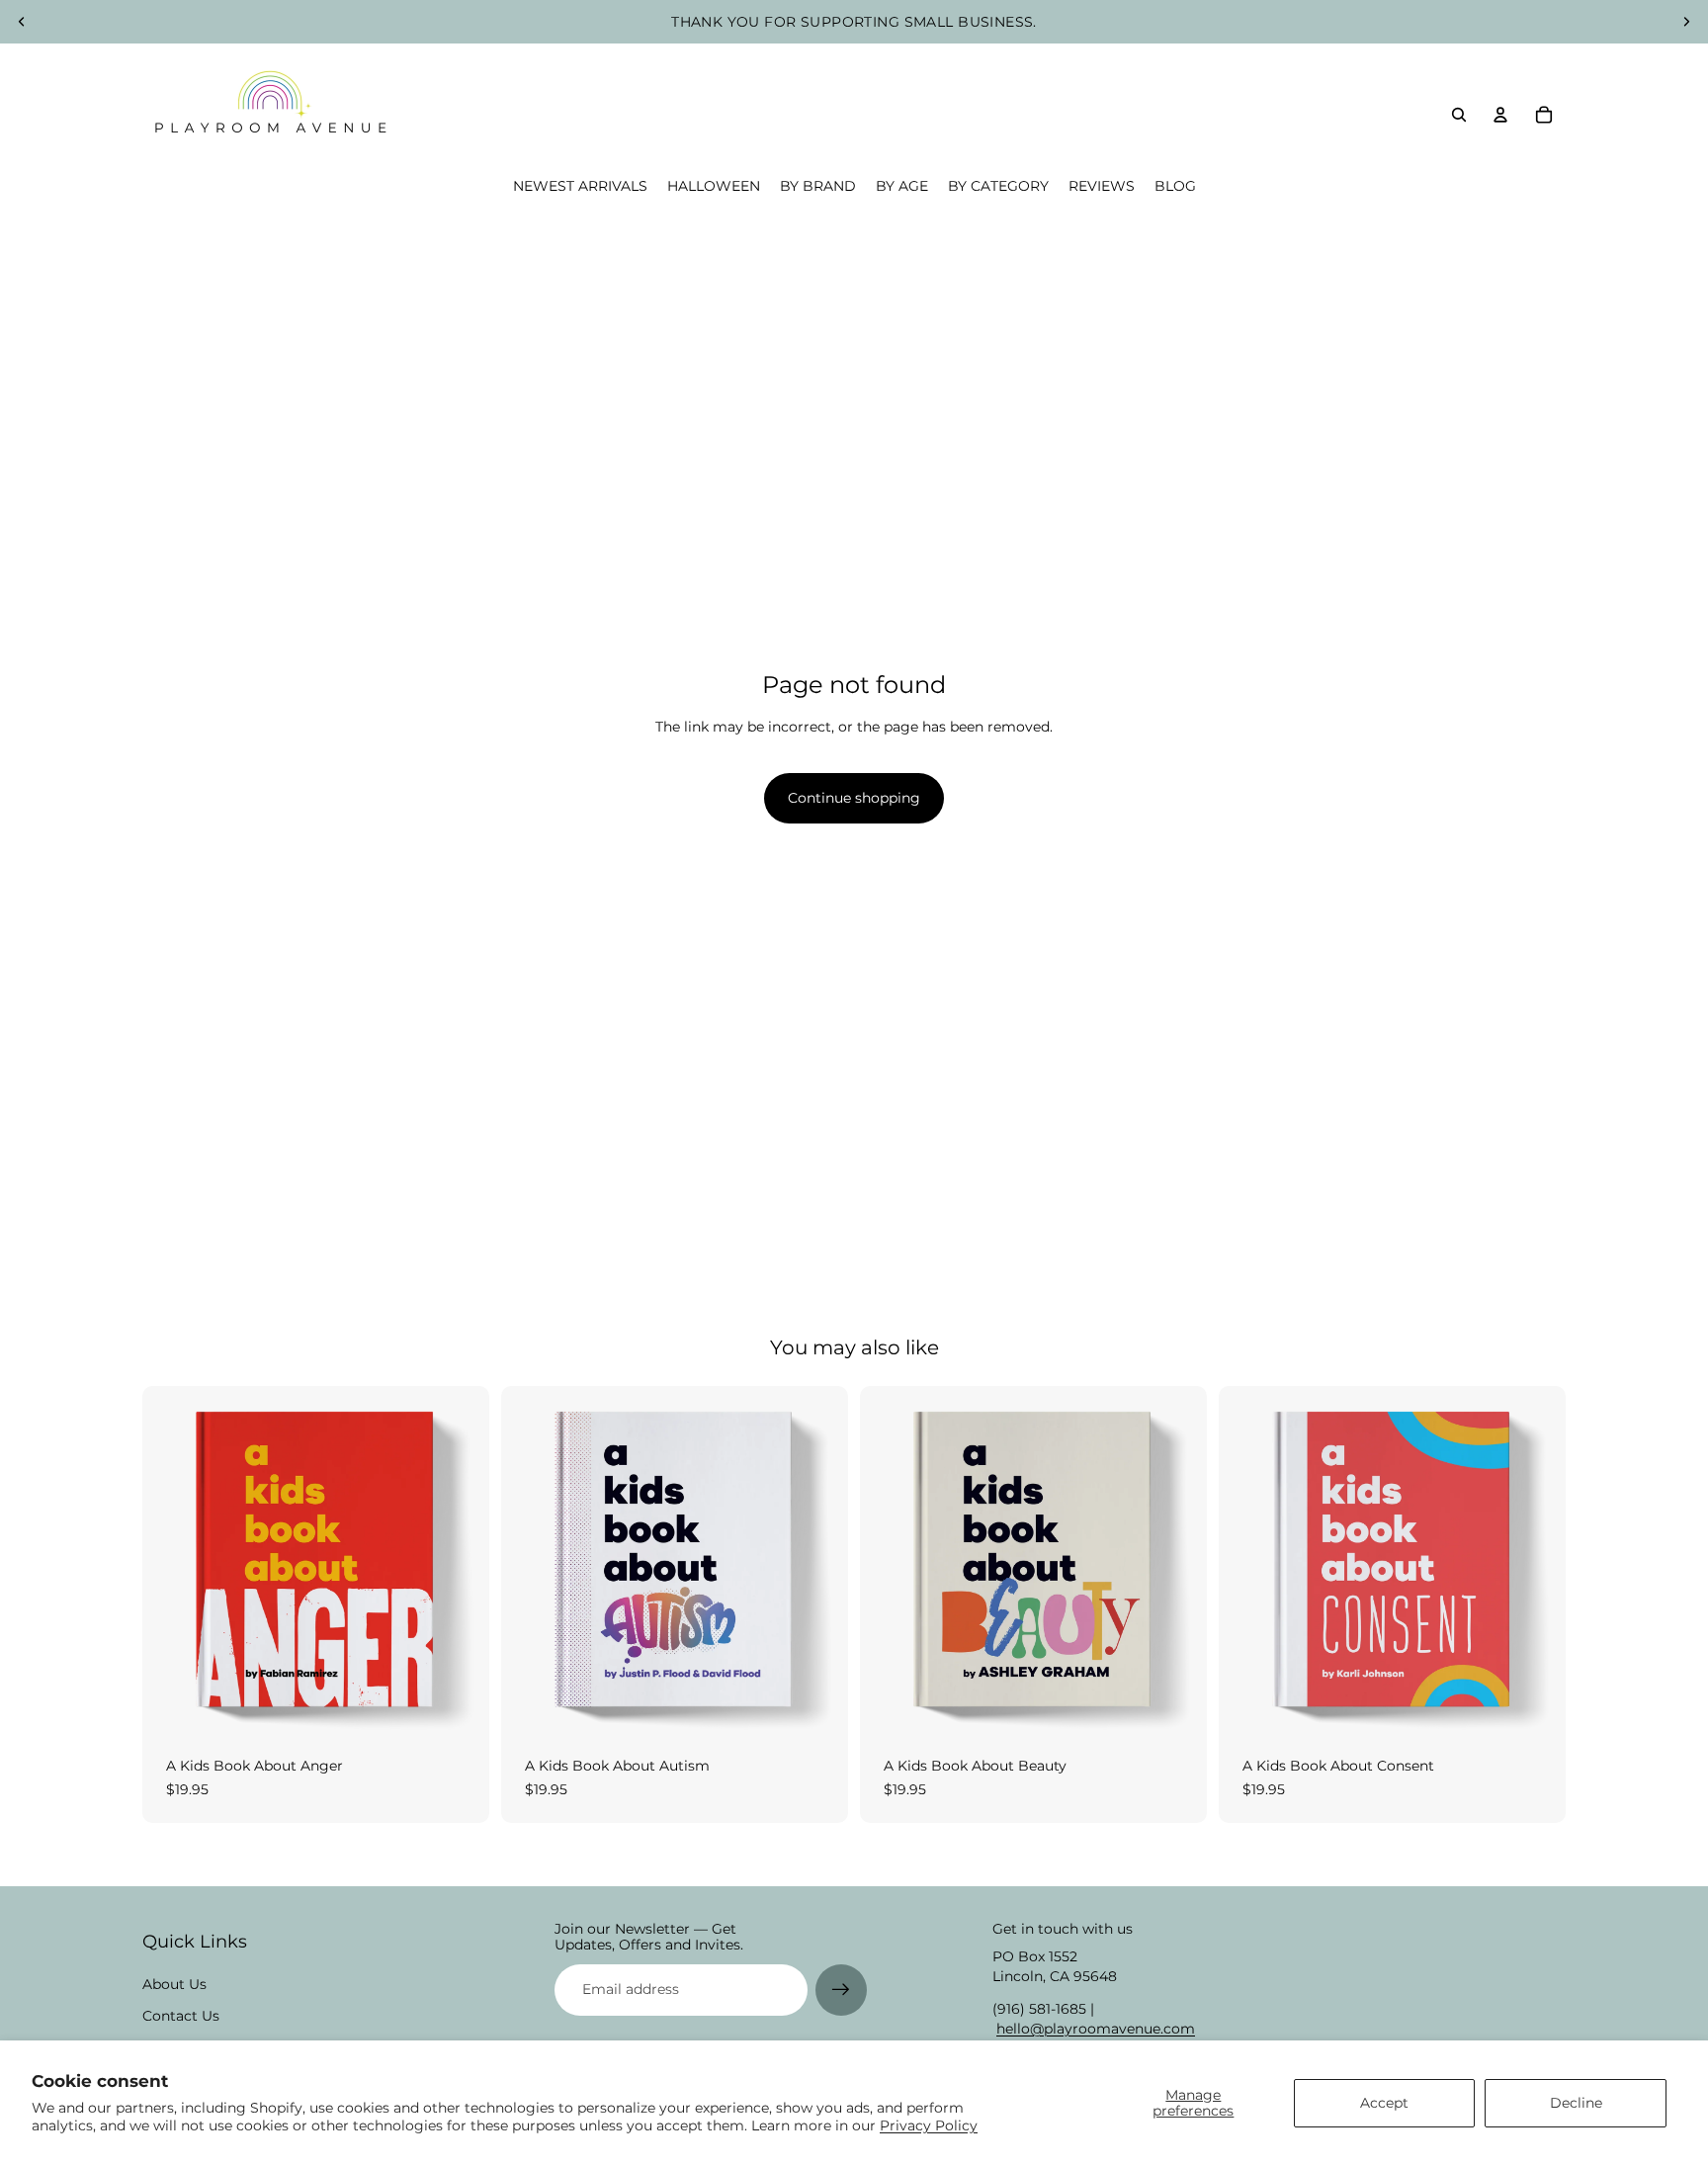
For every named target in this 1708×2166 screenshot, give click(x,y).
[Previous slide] (22, 22)
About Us (174, 1984)
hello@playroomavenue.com (1096, 2029)
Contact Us (181, 2016)
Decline (1576, 2103)
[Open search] (1459, 115)
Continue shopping (854, 798)
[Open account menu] (1500, 115)
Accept (1384, 2103)
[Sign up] (841, 1990)
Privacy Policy (929, 2125)
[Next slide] (1686, 22)
